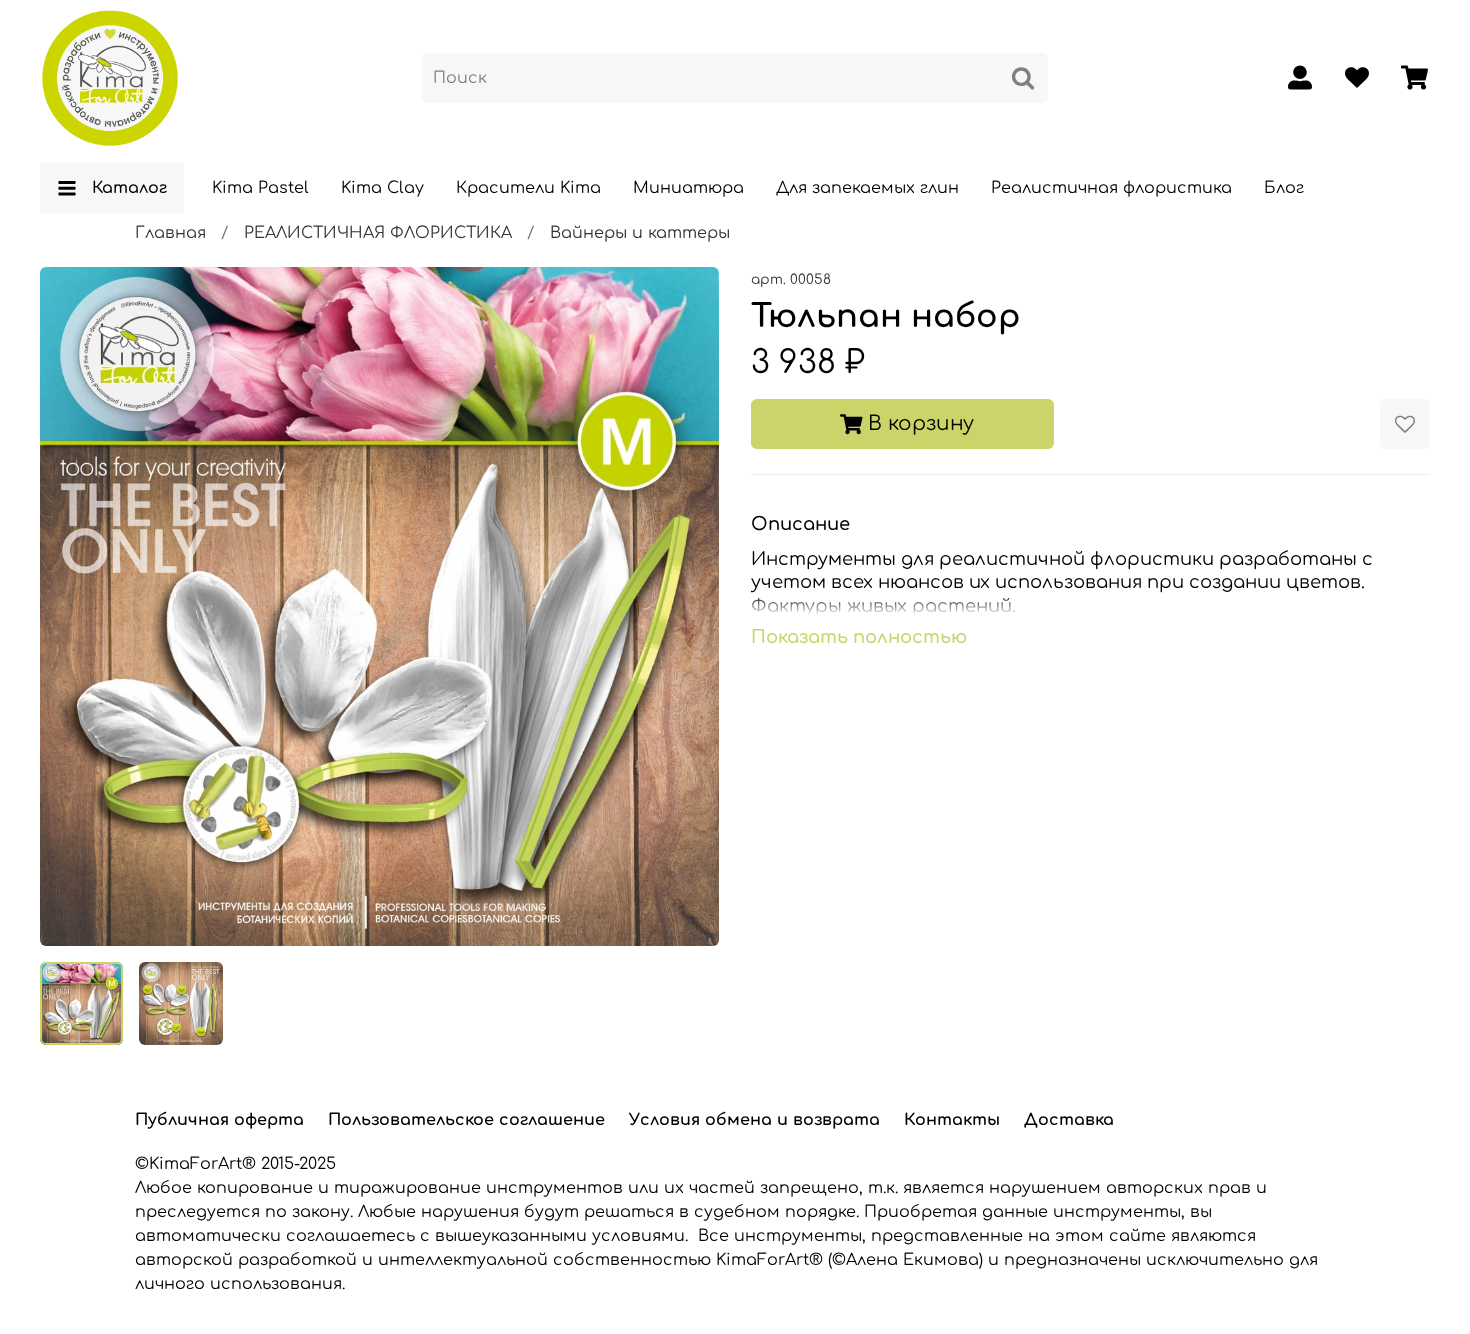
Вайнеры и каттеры (640, 233)
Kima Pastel (260, 188)
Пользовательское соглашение (466, 1120)
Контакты (952, 1120)
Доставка (1069, 1120)
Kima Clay (382, 188)
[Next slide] (687, 606)
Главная (170, 233)
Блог (1284, 188)
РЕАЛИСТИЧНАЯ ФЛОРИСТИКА (378, 233)
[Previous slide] (72, 606)
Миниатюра (688, 188)
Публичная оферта (219, 1120)
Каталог (129, 188)
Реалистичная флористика (1111, 188)
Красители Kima (528, 188)
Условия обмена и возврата (754, 1120)
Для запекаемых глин (867, 188)
